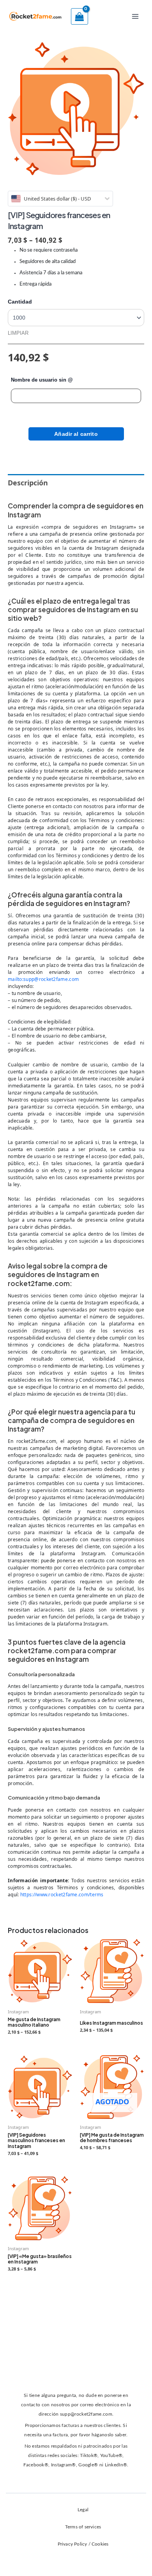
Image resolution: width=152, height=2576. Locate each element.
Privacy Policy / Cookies (83, 2544)
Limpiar (18, 333)
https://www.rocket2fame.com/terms (62, 1895)
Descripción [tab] (28, 483)
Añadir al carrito (76, 434)
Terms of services (83, 2527)
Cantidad (20, 302)
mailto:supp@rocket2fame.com (43, 979)
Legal (83, 2510)
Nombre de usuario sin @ (42, 380)
